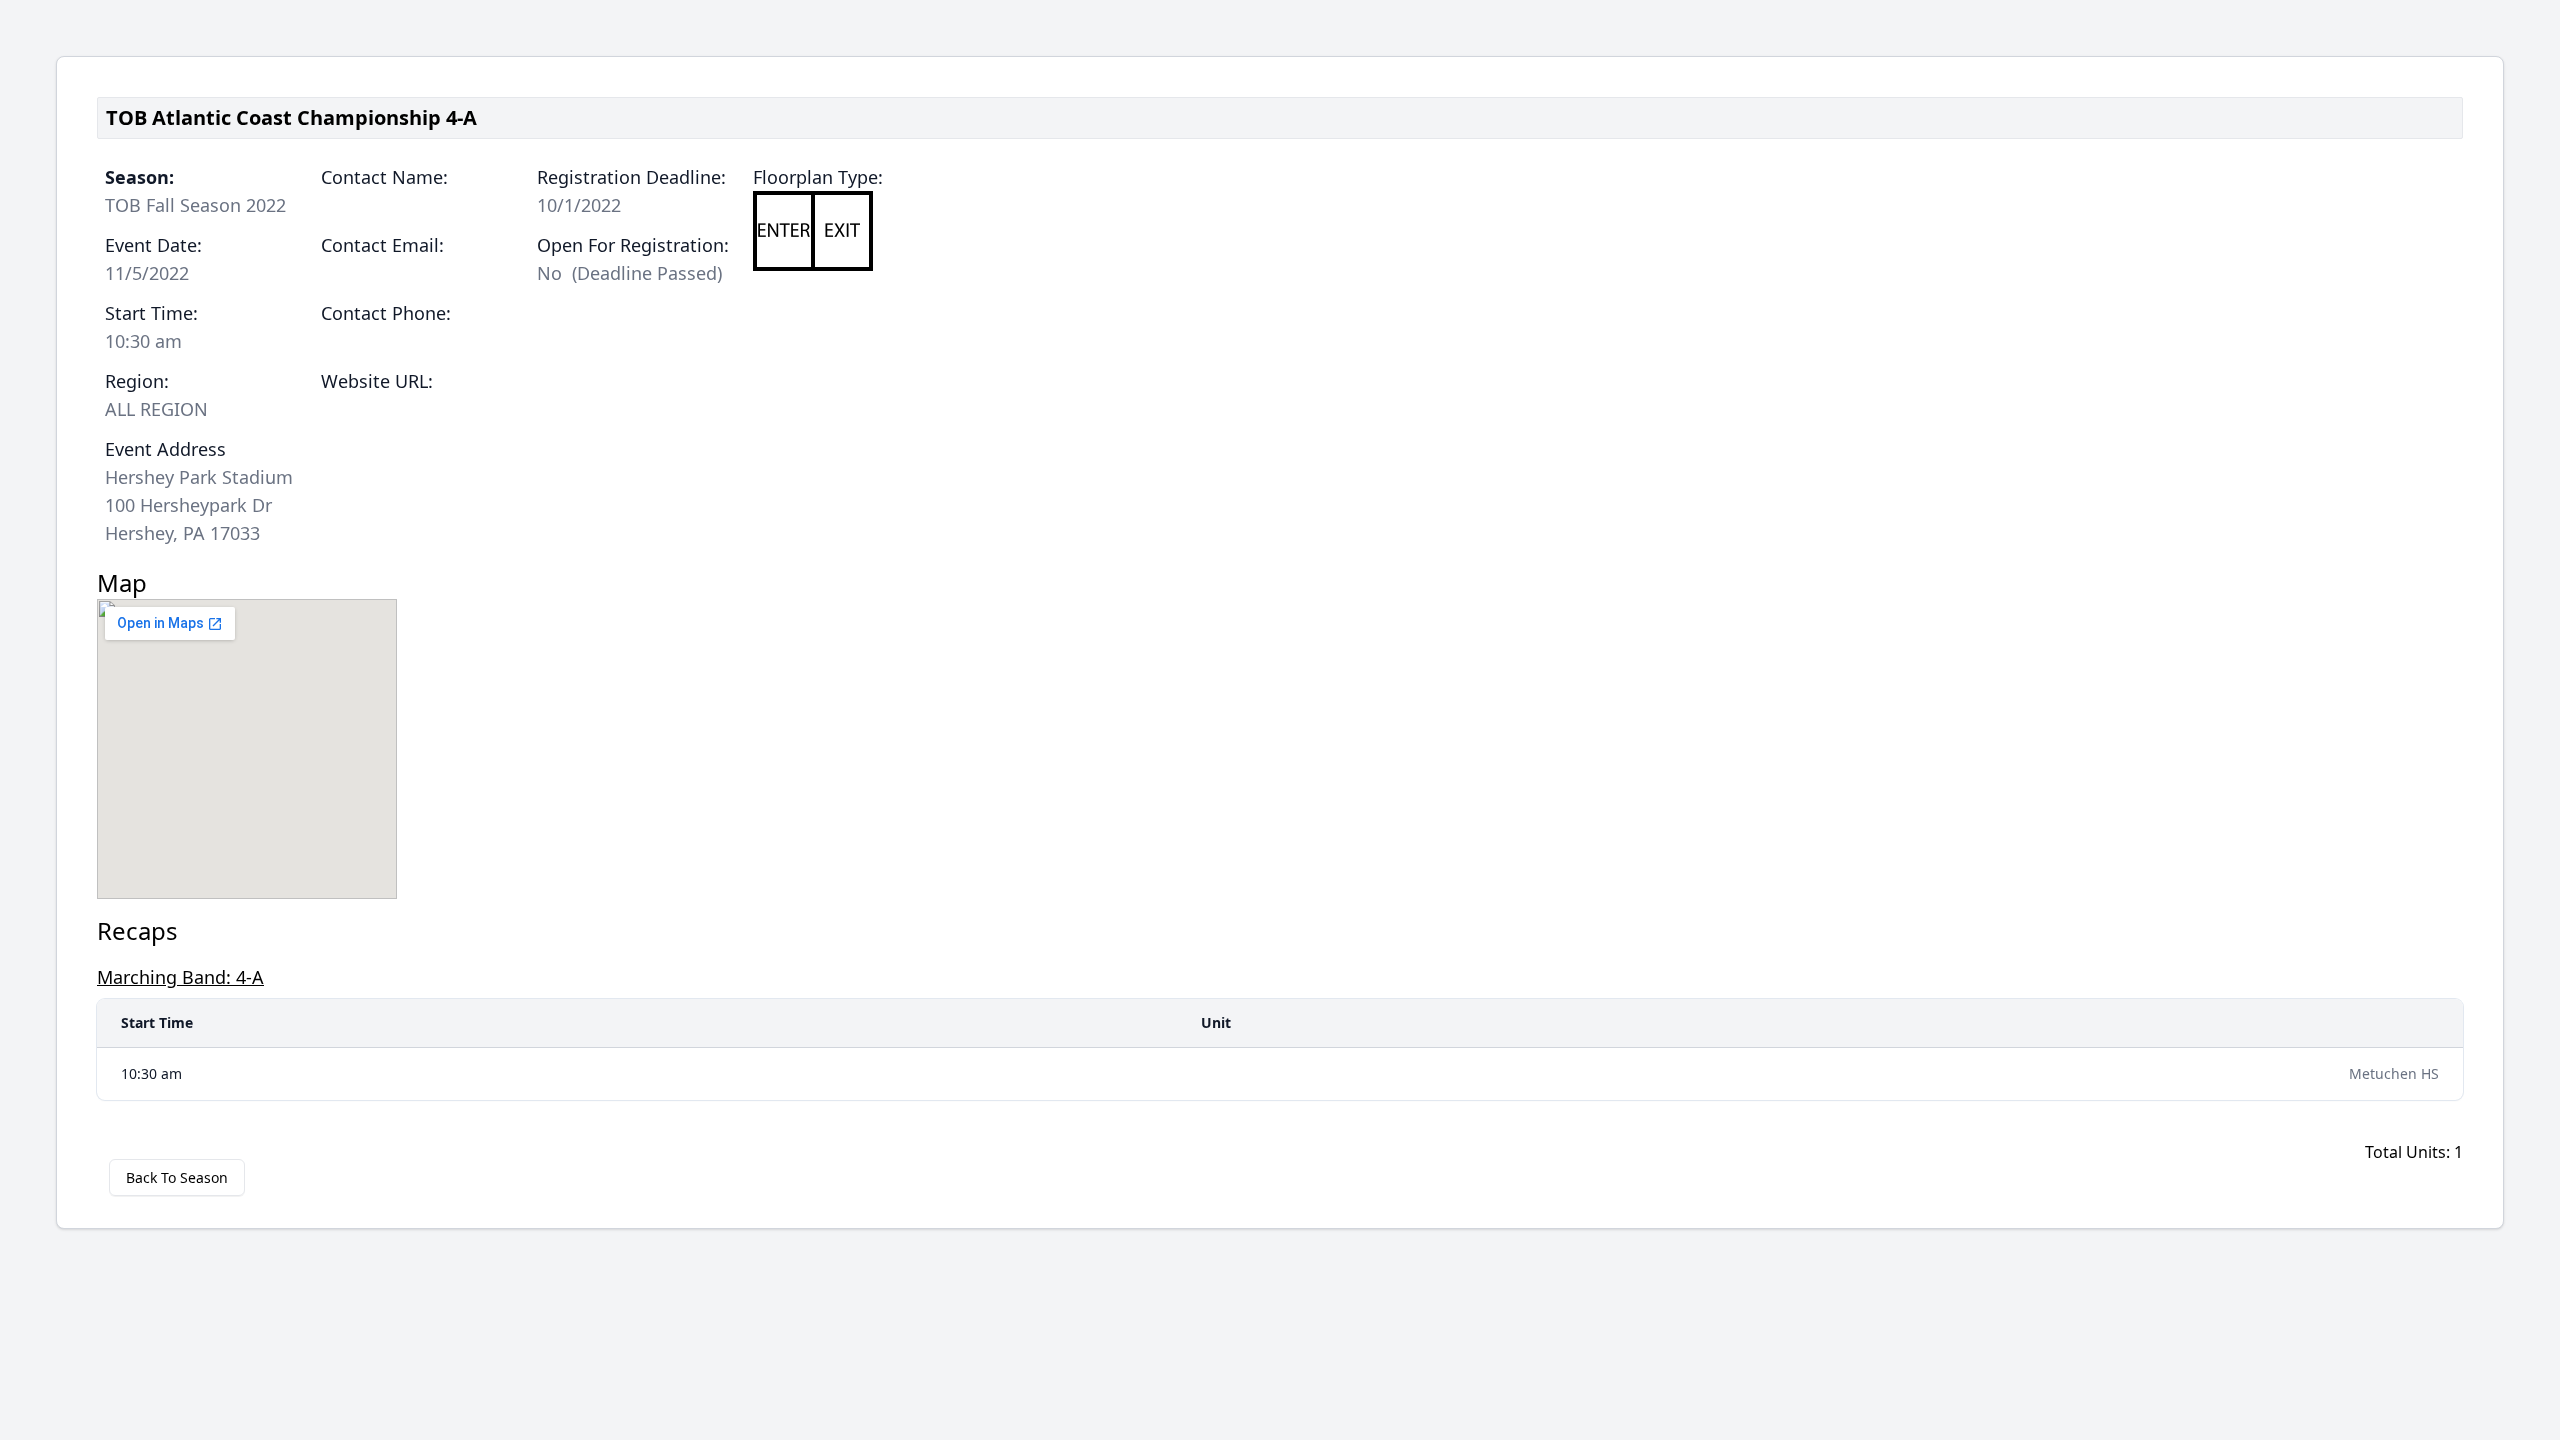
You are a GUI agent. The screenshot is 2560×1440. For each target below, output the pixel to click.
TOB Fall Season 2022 (195, 205)
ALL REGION (156, 409)
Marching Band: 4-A (180, 977)
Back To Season (177, 1177)
